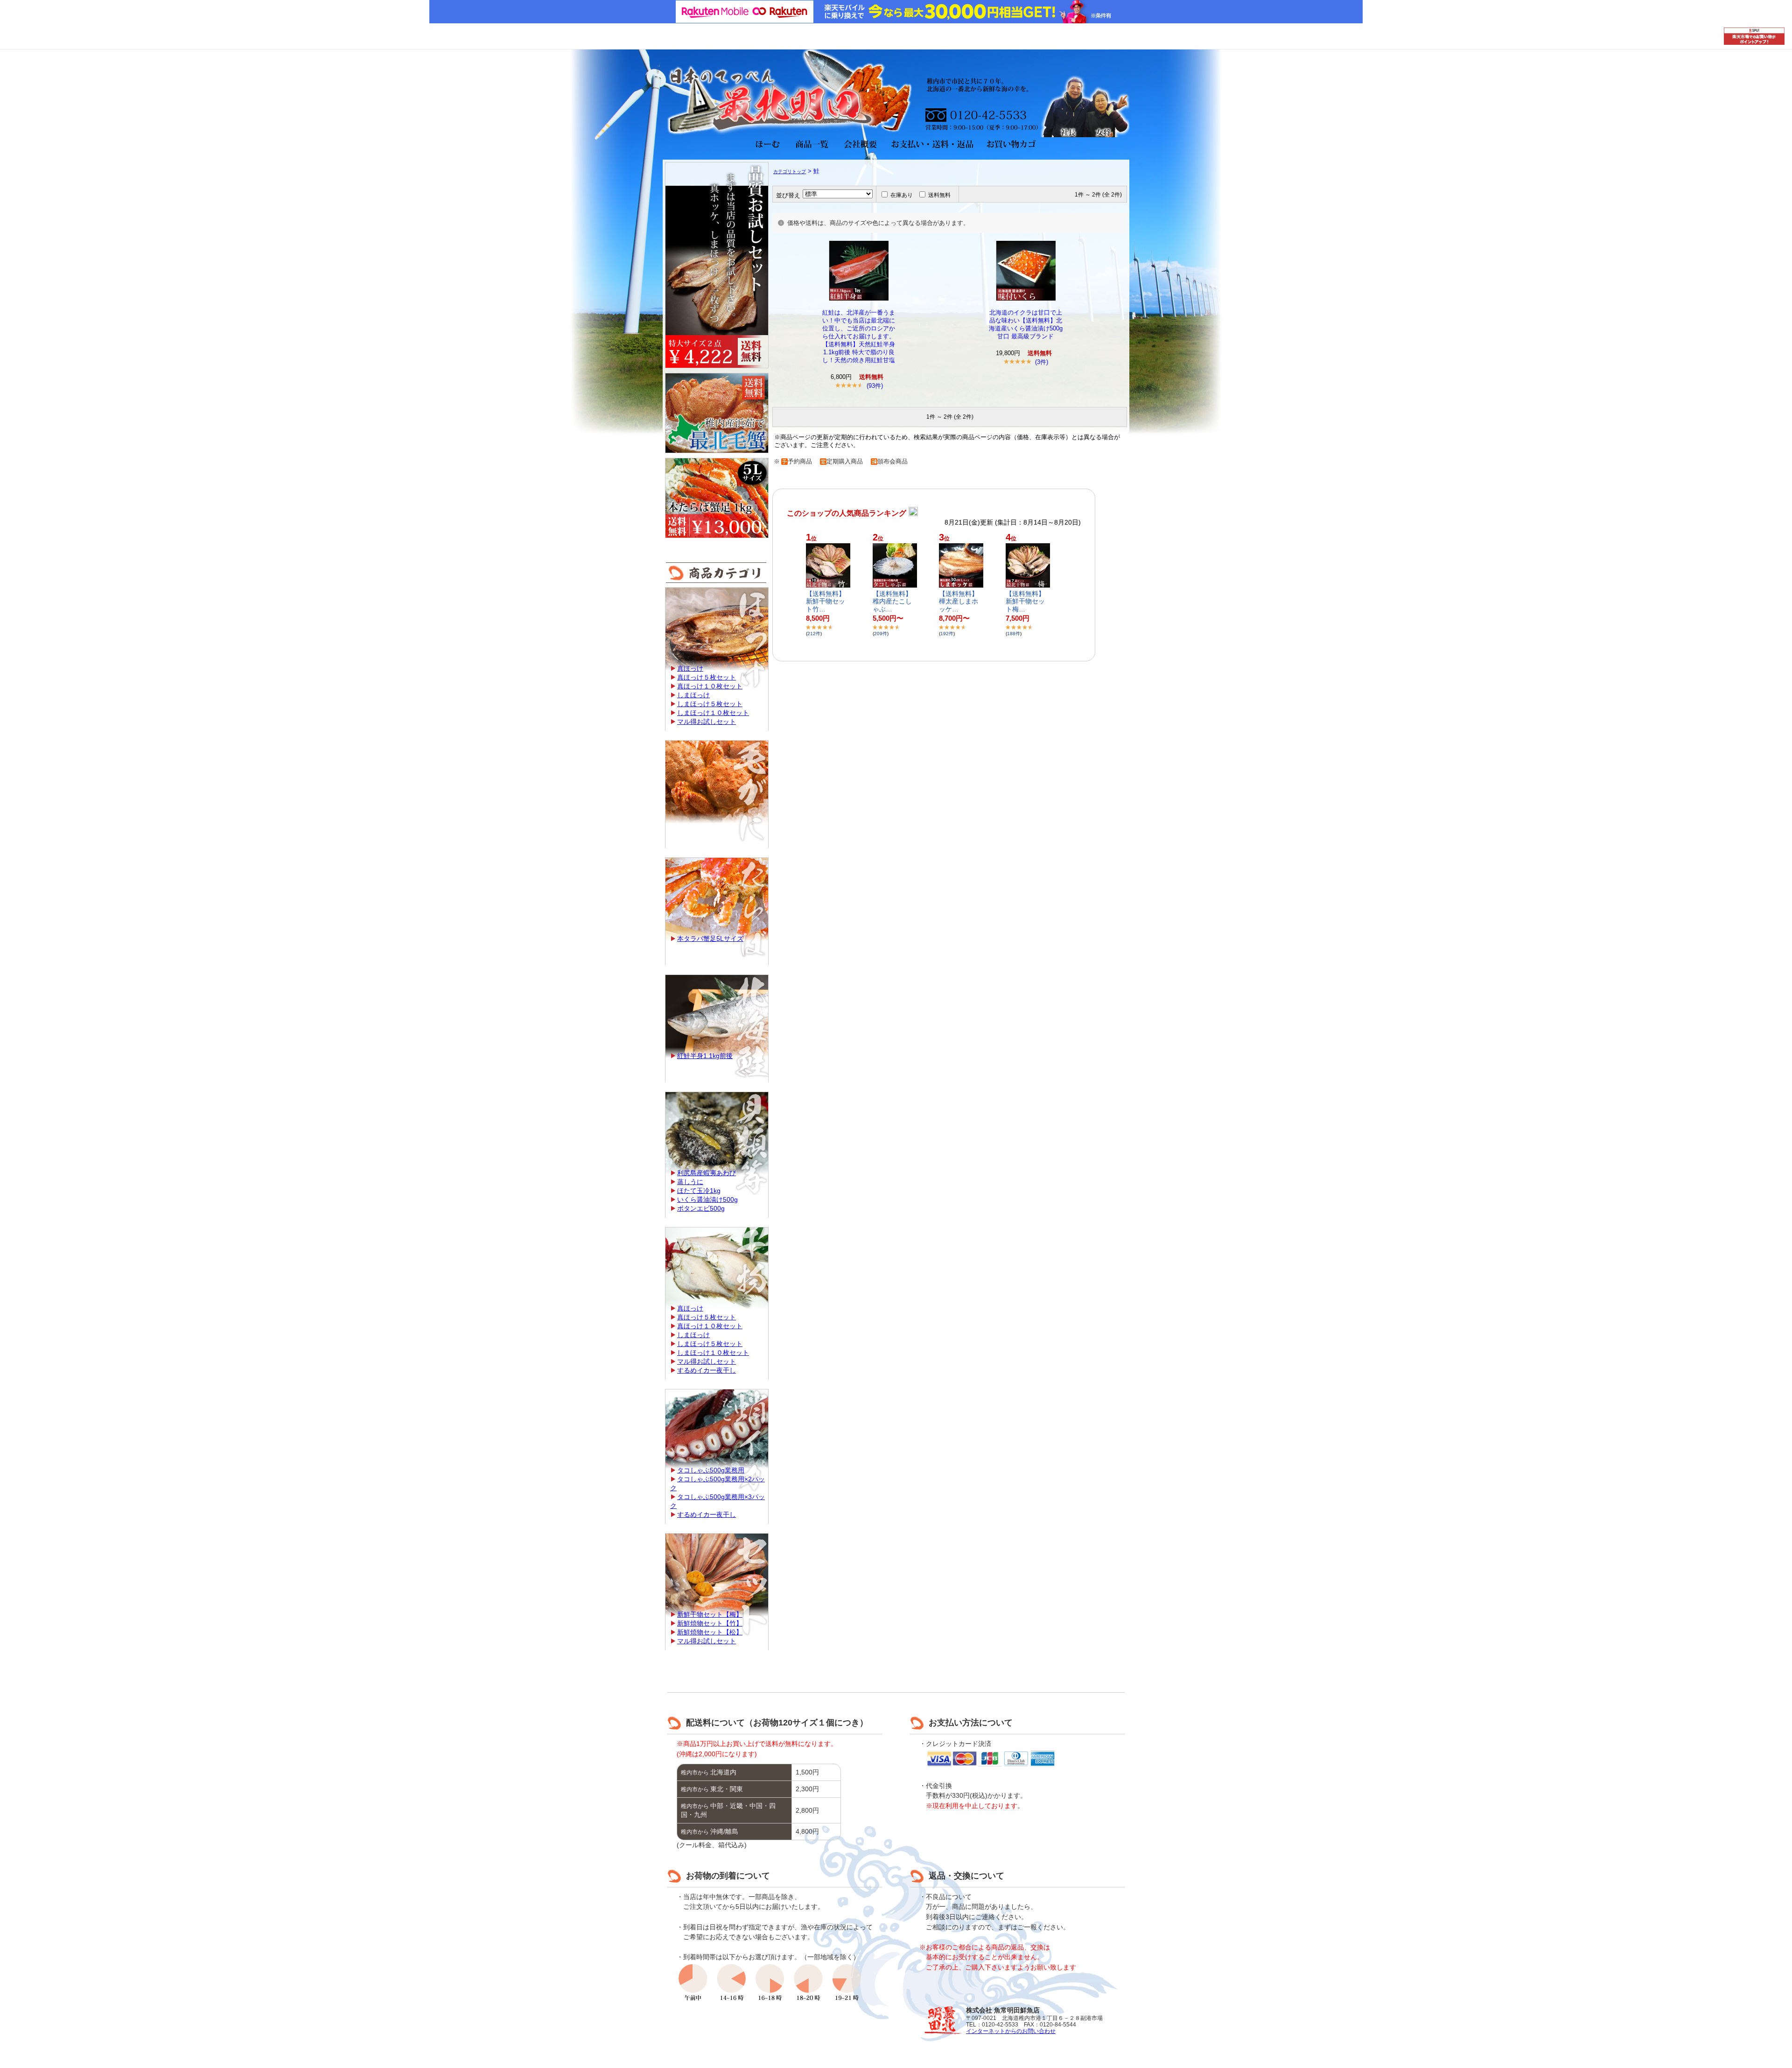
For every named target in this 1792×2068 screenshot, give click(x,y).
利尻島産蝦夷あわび (707, 1173)
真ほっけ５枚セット (707, 677)
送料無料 (939, 195)
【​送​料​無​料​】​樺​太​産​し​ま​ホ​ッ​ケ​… (959, 602)
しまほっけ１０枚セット (713, 713)
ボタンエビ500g (701, 1208)
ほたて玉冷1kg (699, 1191)
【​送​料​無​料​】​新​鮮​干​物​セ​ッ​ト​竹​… (826, 602)
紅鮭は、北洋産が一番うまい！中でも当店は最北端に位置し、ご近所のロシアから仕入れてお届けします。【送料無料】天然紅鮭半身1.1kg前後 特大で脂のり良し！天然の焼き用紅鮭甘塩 (859, 336)
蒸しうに (690, 1182)
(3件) (1042, 362)
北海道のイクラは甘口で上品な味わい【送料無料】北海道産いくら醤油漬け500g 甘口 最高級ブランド (1026, 324)
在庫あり (902, 195)
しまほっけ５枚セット (710, 704)
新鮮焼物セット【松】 (710, 1632)
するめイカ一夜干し (707, 1370)
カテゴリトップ (790, 172)
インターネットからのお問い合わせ (1011, 2031)
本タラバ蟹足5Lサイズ (710, 939)
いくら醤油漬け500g (707, 1199)
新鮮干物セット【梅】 (710, 1614)
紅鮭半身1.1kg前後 (705, 1056)
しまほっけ (693, 695)
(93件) (875, 386)
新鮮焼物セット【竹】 (710, 1623)
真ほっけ (690, 668)
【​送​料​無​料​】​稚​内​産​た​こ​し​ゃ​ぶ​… (892, 602)
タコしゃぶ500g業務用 (711, 1470)
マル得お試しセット (707, 722)
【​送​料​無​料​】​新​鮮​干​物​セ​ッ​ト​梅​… (1025, 602)
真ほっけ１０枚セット (710, 686)
